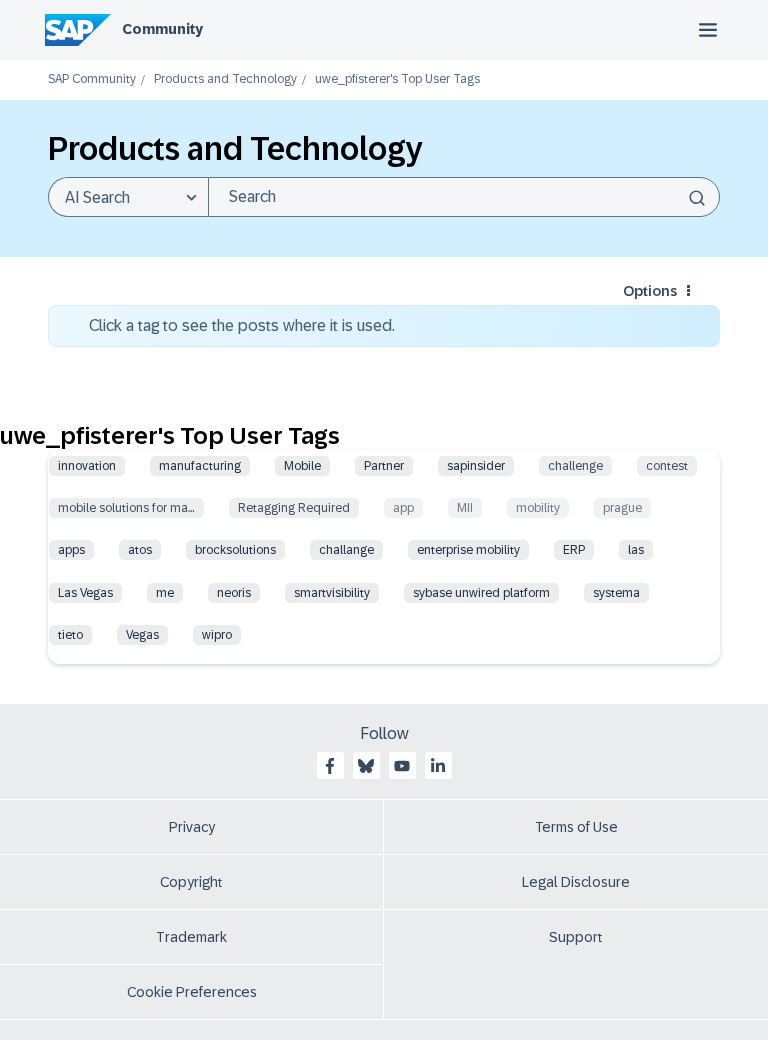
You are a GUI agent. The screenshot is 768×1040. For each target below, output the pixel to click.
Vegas (142, 635)
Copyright (191, 882)
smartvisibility (332, 593)
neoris (234, 593)
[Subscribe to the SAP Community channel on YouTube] (402, 766)
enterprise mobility (468, 550)
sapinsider (476, 466)
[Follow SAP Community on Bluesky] (366, 766)
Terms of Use (576, 827)
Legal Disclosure (576, 882)
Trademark (191, 937)
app (403, 508)
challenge (575, 466)
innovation (87, 466)
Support (576, 937)
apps (71, 550)
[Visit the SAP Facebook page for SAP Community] (330, 766)
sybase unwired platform (481, 593)
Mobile (302, 466)
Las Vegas (85, 593)
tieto (70, 635)
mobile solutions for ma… (126, 508)
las (636, 550)
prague (622, 508)
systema (616, 593)
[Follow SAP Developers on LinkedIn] (438, 766)
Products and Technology (225, 79)
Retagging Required (294, 508)
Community (162, 29)
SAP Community (92, 79)
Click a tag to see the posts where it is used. (242, 325)
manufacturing (200, 466)
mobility (538, 508)
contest (667, 466)
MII (465, 508)
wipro (217, 635)
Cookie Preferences (192, 992)
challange (346, 550)
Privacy (192, 827)
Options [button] (650, 291)
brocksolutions (235, 550)
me (165, 593)
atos (140, 550)
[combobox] (464, 197)
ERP (574, 550)
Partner (384, 466)
